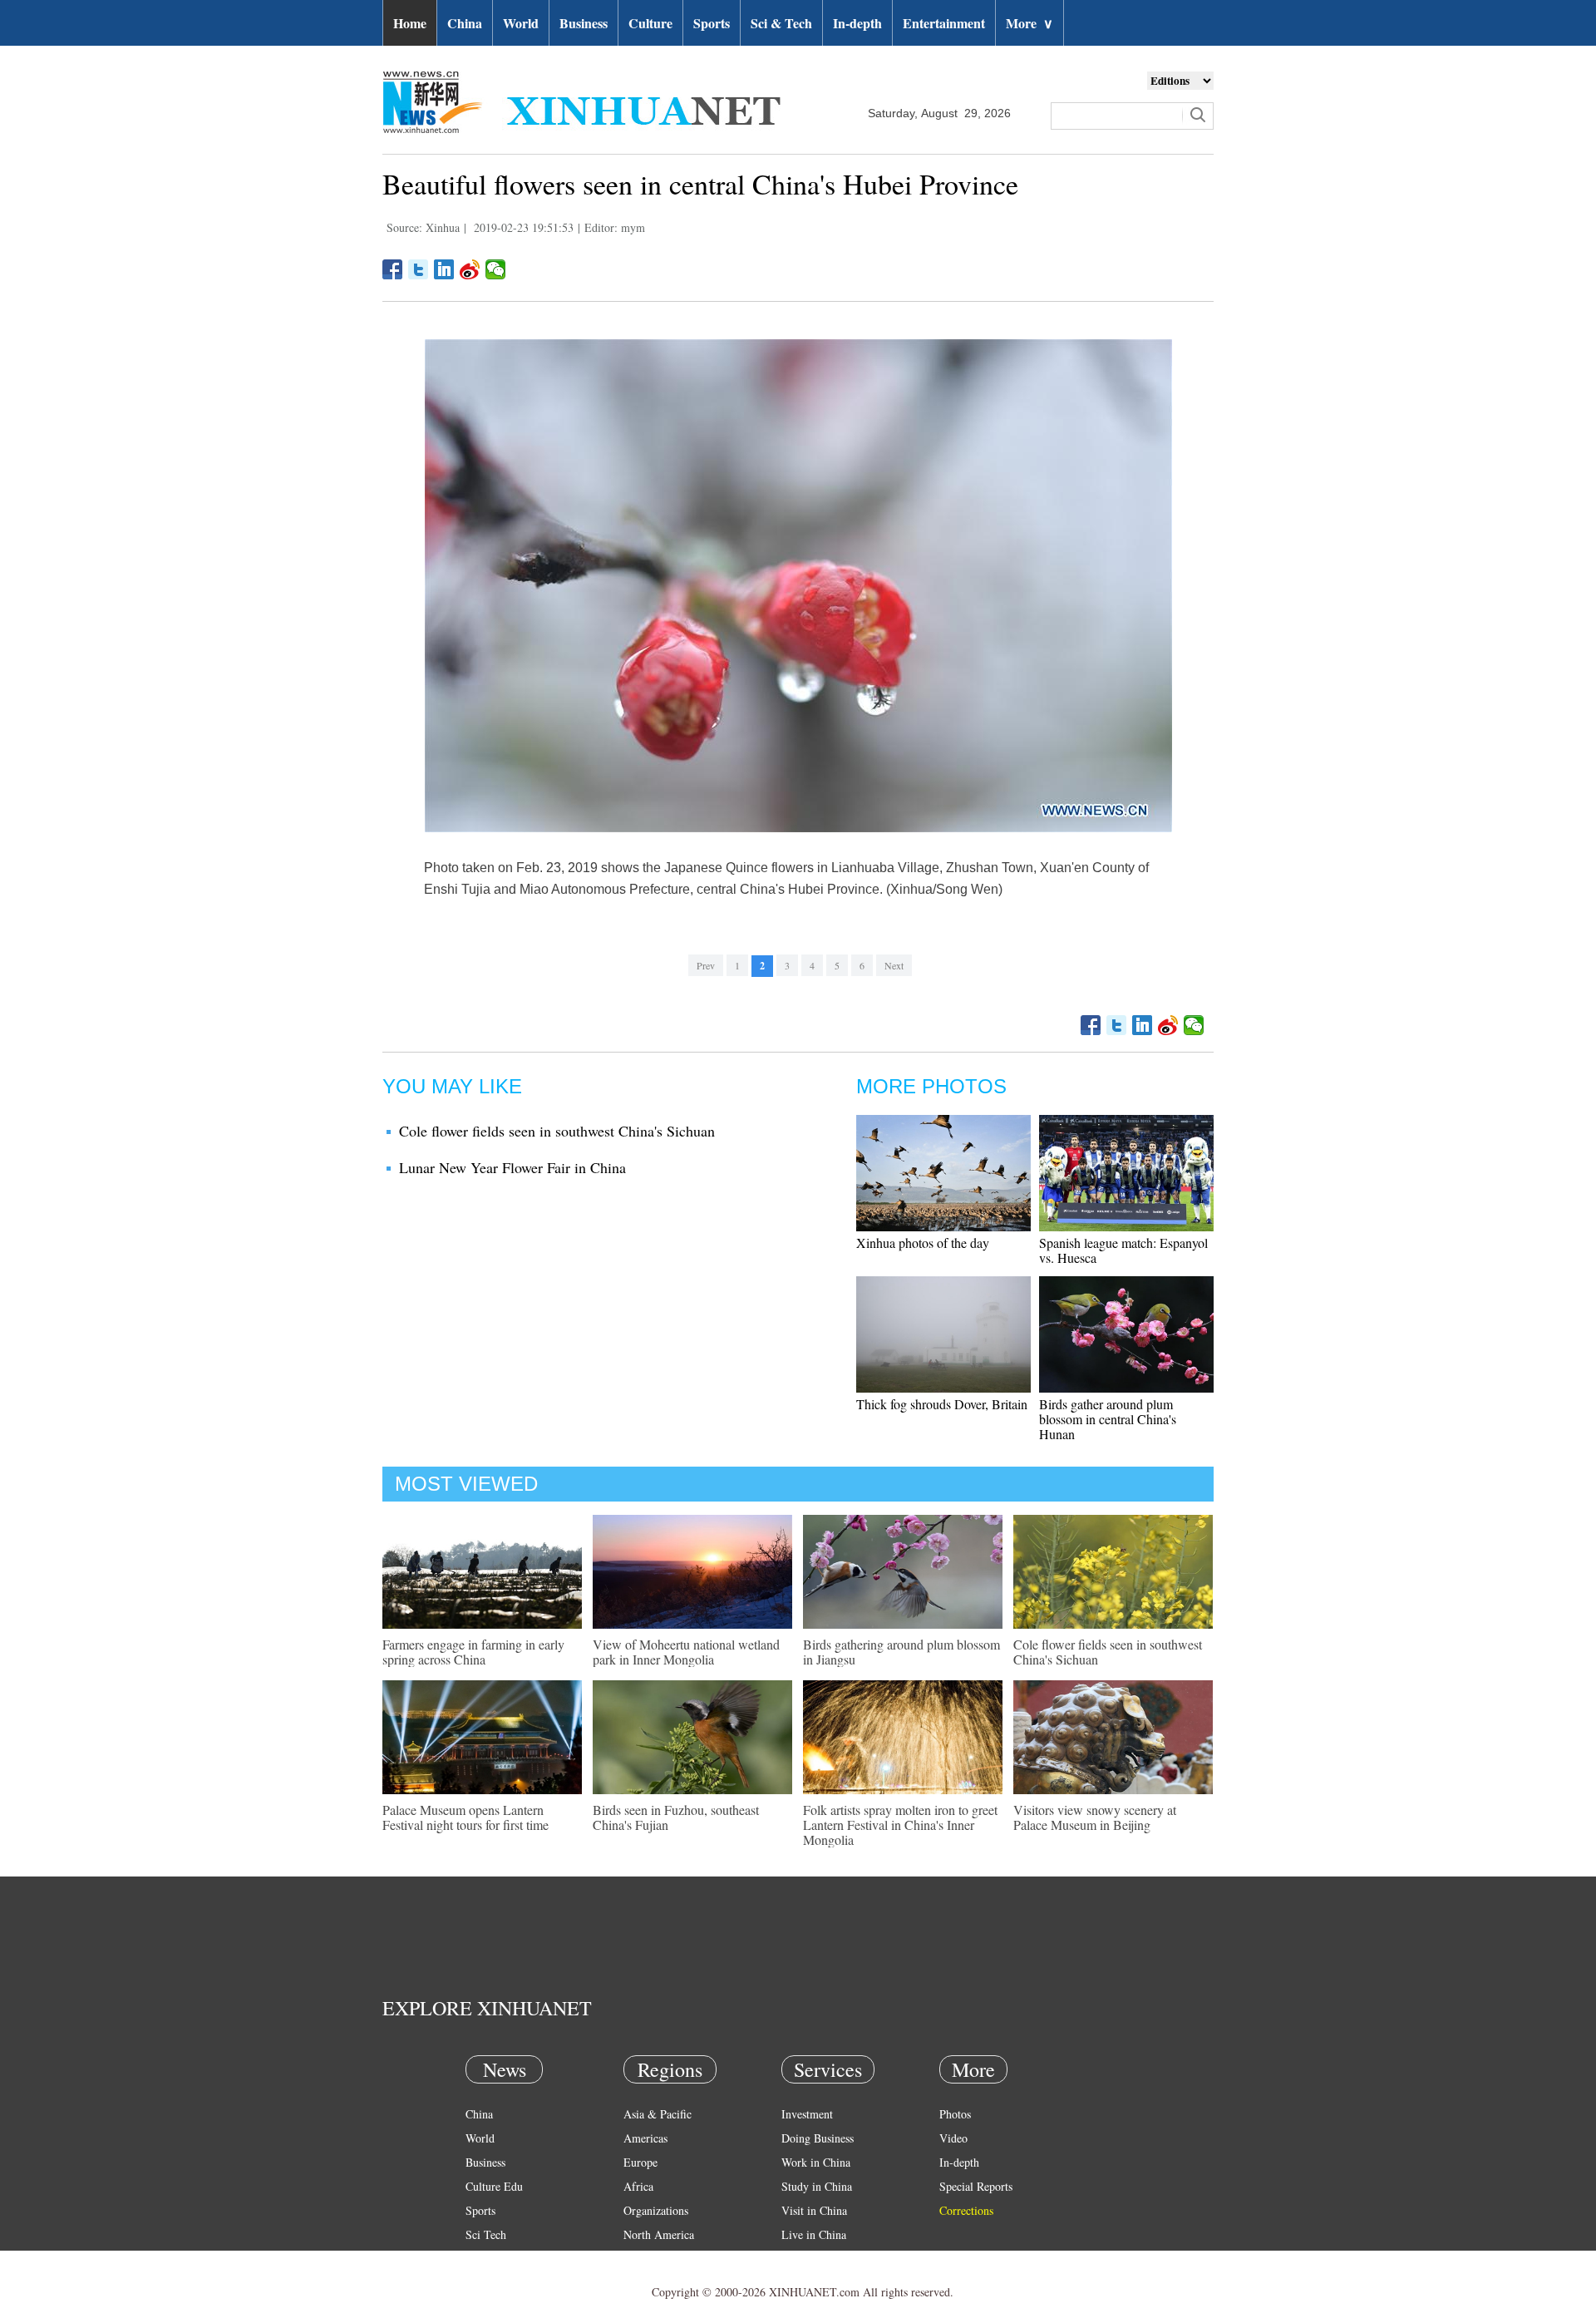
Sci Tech (486, 2234)
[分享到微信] (496, 269)
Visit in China (814, 2210)
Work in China (816, 2162)
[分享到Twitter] (419, 269)
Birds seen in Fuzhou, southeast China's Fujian (676, 1817)
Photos (955, 2114)
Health (481, 2259)
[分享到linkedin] (444, 269)
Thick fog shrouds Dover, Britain (942, 1404)
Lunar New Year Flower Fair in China (512, 1167)
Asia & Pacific (658, 2114)
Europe (640, 2162)
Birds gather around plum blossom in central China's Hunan (1108, 1419)
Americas (645, 2138)
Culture (650, 23)
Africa (638, 2186)
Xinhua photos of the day (923, 1243)
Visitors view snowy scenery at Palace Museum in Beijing (1095, 1817)
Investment (807, 2114)
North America (659, 2234)
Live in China (814, 2234)
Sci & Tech (781, 23)
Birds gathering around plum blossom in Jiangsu (901, 1652)
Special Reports (976, 2186)
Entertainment (944, 23)
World (521, 23)
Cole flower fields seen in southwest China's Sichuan (557, 1131)
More (1030, 23)
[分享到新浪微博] (470, 269)
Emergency (808, 2259)
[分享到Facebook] (393, 269)
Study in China (817, 2186)
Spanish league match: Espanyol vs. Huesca (1123, 1250)
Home (410, 23)
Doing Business (818, 2138)
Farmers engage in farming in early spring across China (473, 1652)
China (465, 23)
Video (953, 2138)
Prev (706, 965)
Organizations (656, 2210)
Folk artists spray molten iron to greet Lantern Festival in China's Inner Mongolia (900, 1825)
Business (584, 23)
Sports (712, 23)
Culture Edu (494, 2186)
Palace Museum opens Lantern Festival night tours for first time (465, 1817)
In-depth (857, 23)
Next (894, 965)
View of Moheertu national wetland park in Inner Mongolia (686, 1652)
